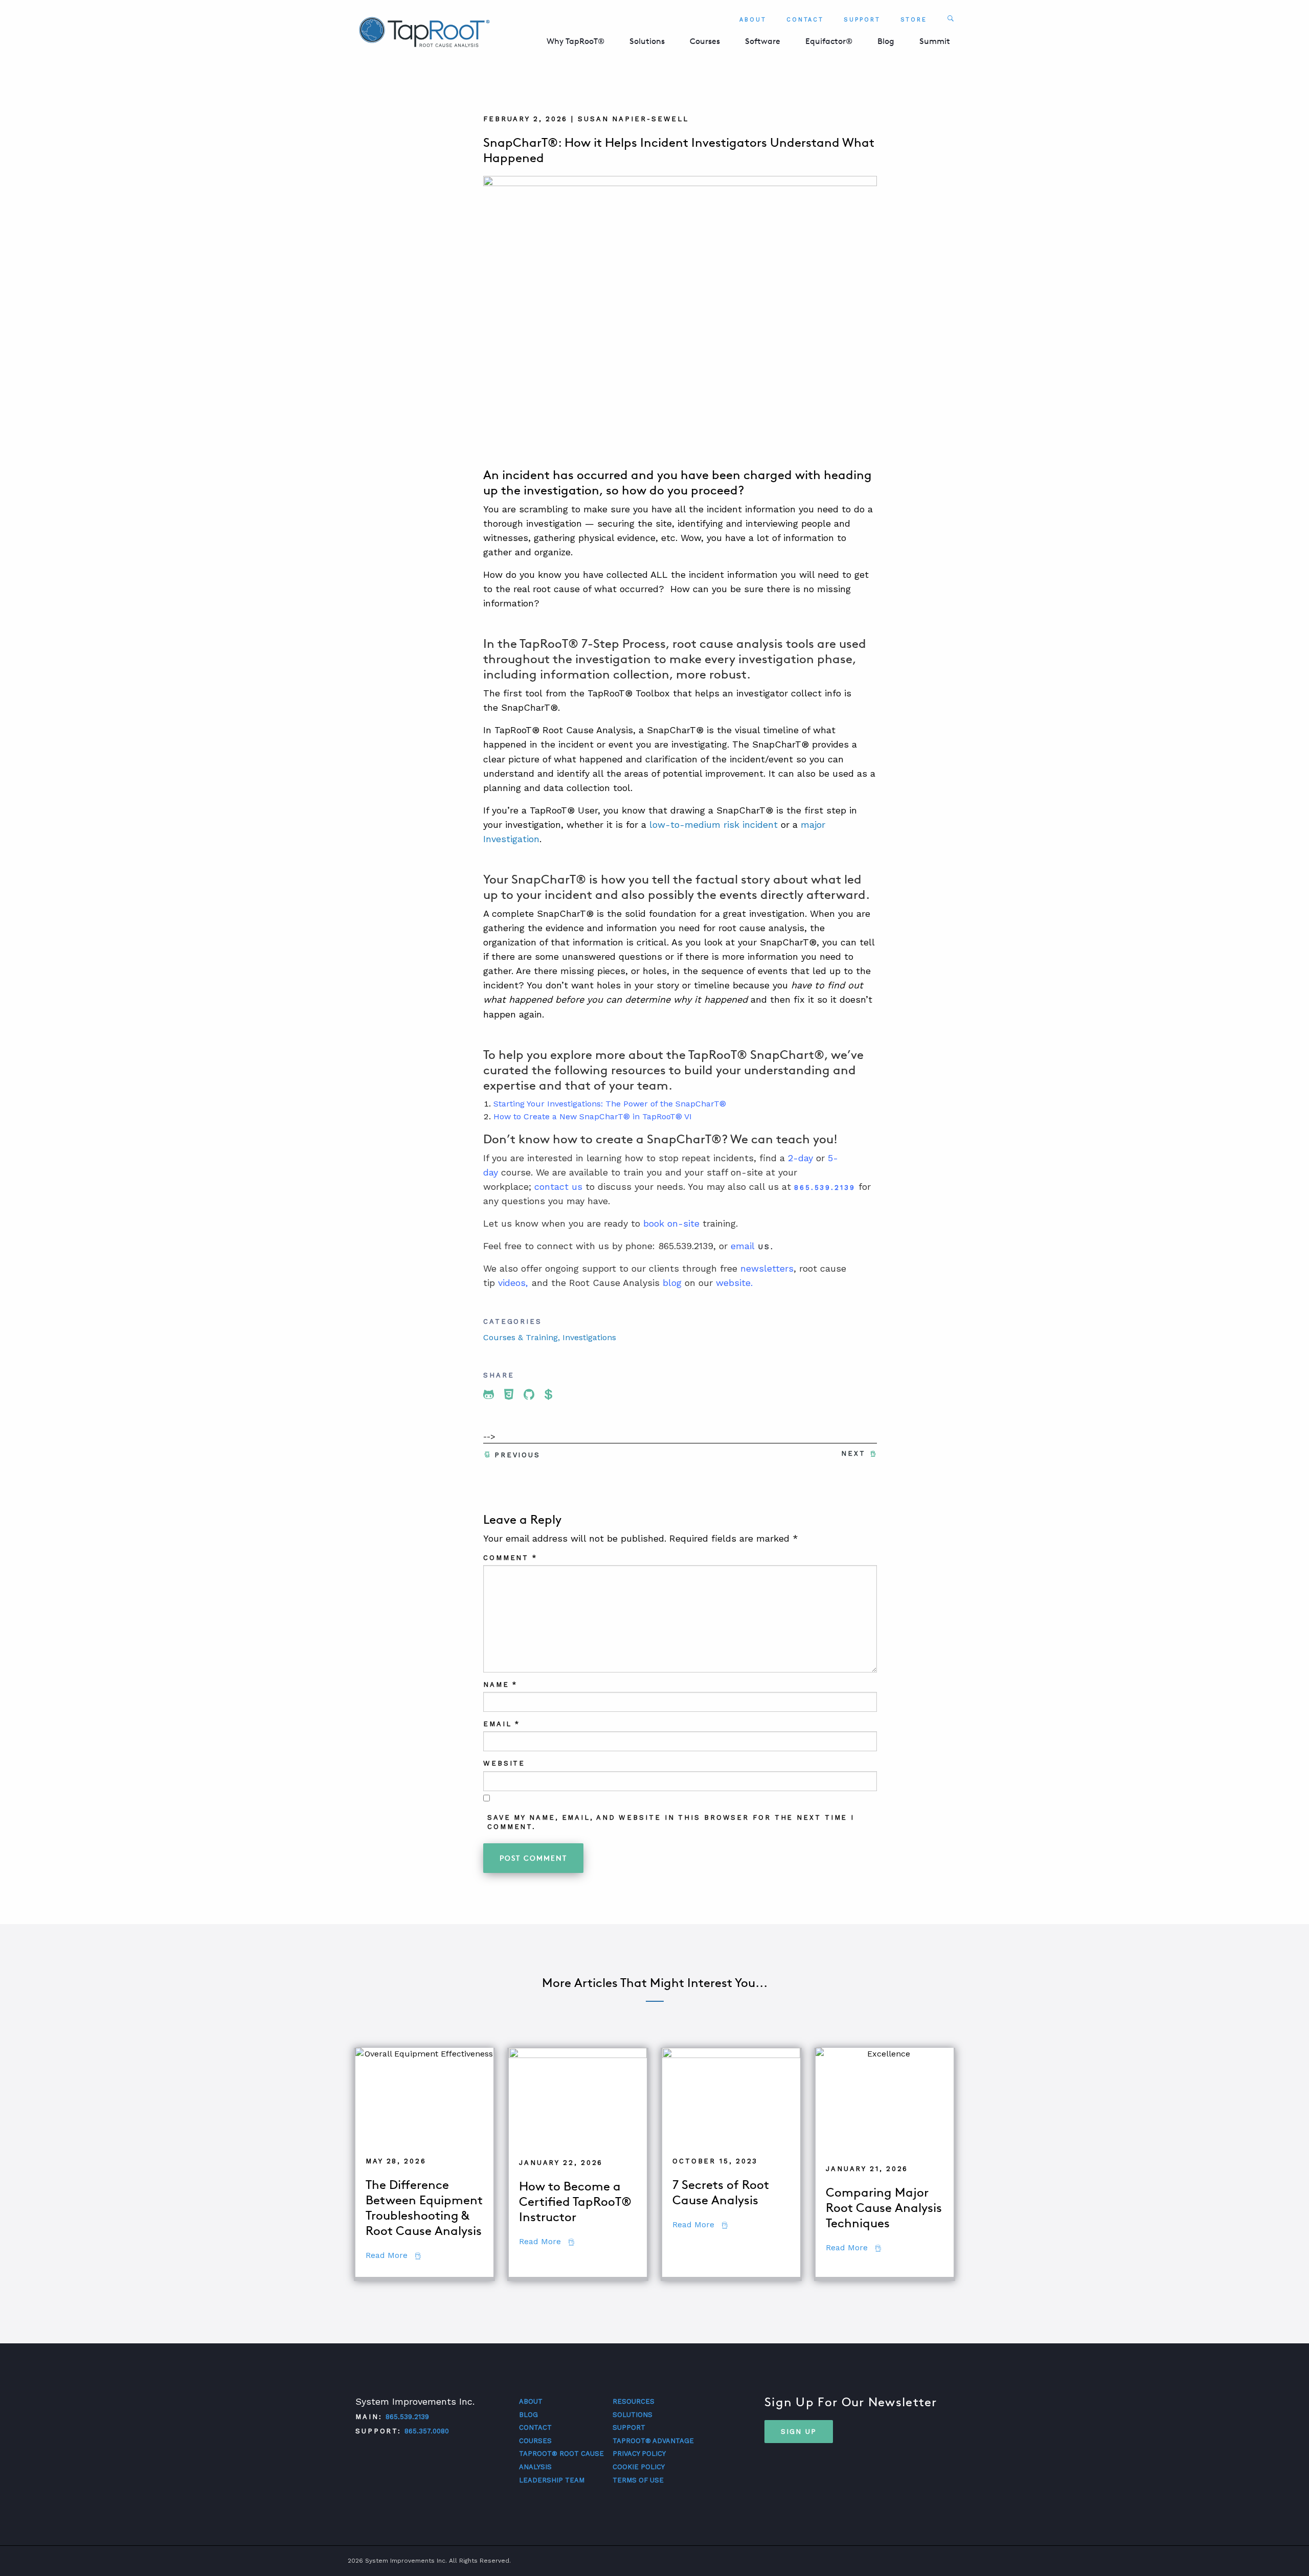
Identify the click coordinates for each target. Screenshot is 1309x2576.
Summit (935, 41)
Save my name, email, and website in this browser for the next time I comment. (671, 1822)
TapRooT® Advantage (653, 2441)
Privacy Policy (639, 2454)
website (733, 1283)
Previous (517, 1455)
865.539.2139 (407, 2417)
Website (504, 1763)
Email (502, 1724)
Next (853, 1453)
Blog (886, 41)
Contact (805, 20)
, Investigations (587, 1337)
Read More (393, 2255)
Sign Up (799, 2431)
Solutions (647, 41)
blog (672, 1283)
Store (914, 20)
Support (862, 20)
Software (763, 41)
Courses (705, 41)
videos (512, 1283)
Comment (510, 1558)
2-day (800, 1158)
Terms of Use (638, 2480)
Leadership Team (552, 2480)
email (743, 1246)
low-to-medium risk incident (714, 824)
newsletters (767, 1268)
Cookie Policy (639, 2467)
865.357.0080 (427, 2431)
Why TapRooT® (575, 41)
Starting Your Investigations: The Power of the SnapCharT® (610, 1104)
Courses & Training (521, 1337)
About (753, 20)
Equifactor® (829, 41)
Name (500, 1685)
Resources (634, 2401)
